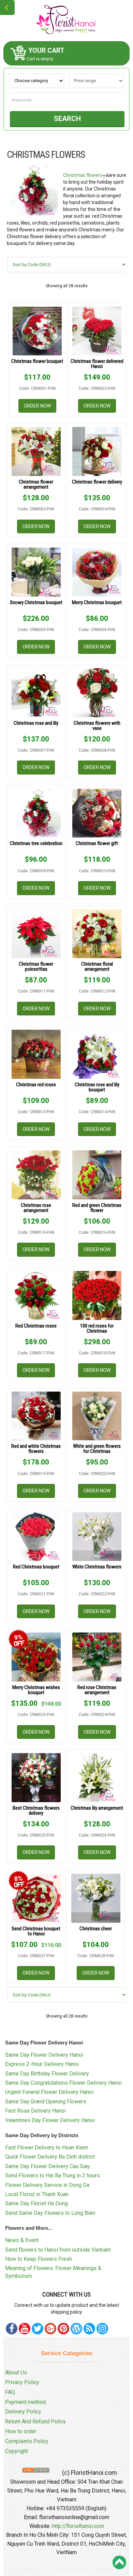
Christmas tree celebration (36, 843)
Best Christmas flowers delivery (36, 1811)
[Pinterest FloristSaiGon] (63, 2329)
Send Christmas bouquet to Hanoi (36, 1931)
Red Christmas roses (36, 1326)
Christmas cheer (96, 1929)
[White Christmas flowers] (97, 1537)
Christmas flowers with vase (97, 726)
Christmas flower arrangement (36, 484)
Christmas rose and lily (36, 723)
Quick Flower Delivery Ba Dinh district (50, 2157)
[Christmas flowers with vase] (97, 693)
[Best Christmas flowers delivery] (36, 1778)
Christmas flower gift (97, 843)
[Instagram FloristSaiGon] (102, 2329)
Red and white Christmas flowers (36, 1449)
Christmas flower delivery (97, 482)
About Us (16, 2372)
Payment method (25, 2402)
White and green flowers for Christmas (97, 1449)
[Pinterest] (38, 2329)
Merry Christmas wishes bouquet (36, 1690)
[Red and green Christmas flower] (97, 1175)
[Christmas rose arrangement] (36, 1175)
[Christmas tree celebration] (36, 813)
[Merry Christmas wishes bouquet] (36, 1657)
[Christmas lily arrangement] (97, 1778)
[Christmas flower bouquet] (38, 331)
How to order (21, 2431)
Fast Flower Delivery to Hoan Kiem (47, 2148)
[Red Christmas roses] (36, 1295)
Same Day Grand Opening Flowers (46, 2102)
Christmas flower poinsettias (36, 967)
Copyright (17, 2451)
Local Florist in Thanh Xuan (37, 2194)
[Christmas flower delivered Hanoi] (97, 331)
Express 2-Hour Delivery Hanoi (42, 2064)
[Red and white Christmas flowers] (36, 1416)
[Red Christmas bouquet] (36, 1537)
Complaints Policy (27, 2441)
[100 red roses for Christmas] (97, 1295)
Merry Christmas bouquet (97, 602)
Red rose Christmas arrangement (97, 1690)
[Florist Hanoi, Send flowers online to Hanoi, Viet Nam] (66, 20)
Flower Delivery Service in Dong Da (47, 2185)
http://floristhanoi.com (78, 2526)
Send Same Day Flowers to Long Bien (50, 2213)
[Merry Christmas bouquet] (97, 572)
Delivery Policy (23, 2412)
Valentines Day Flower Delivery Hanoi (50, 2120)
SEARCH (67, 119)
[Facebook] (12, 2329)
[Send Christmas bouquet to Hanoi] (36, 1898)
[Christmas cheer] (96, 1898)
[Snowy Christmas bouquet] (36, 572)
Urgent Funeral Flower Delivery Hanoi (49, 2092)
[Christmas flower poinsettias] (36, 934)
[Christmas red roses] (36, 1054)
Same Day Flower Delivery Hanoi (44, 2055)
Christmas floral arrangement (97, 967)
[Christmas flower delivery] (97, 451)
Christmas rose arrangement (36, 1208)
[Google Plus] (50, 2329)
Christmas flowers (83, 175)
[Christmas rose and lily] (36, 693)
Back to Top (119, 2562)
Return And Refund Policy (35, 2421)
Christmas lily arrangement (97, 1808)
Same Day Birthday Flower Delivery (47, 2074)
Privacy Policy (22, 2382)
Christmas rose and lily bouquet (97, 1087)
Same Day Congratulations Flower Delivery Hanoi (63, 2083)
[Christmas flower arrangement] (36, 451)
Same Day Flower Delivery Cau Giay (48, 2166)
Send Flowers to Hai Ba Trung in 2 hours (53, 2175)
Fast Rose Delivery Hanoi (35, 2111)
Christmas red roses (36, 1085)
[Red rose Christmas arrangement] (97, 1657)
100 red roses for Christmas (97, 1328)
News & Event (22, 2240)
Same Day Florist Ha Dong (36, 2203)
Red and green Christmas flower (97, 1208)
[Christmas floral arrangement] (97, 934)
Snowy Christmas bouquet (36, 602)
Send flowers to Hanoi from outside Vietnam (58, 2250)
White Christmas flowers (97, 1567)
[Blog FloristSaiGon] (76, 2329)
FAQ (10, 2392)
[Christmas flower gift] (97, 813)
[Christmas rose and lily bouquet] (97, 1054)
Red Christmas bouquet (36, 1567)
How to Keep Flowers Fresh (39, 2259)
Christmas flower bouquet (37, 361)
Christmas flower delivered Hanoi (97, 364)
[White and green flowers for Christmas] (97, 1416)
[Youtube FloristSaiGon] (25, 2329)
